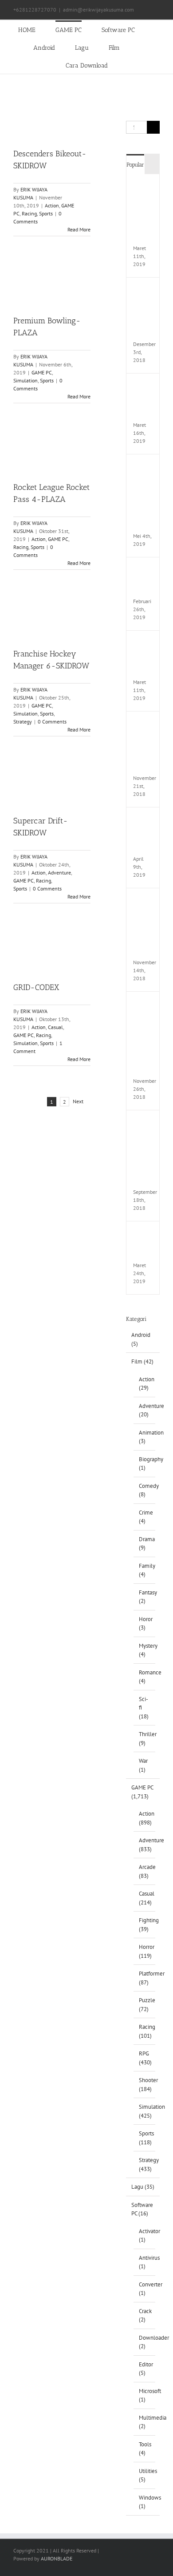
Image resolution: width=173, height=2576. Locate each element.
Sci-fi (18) (144, 1708)
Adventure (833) (145, 1845)
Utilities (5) (145, 2475)
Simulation (26, 380)
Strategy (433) (145, 2165)
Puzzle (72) (145, 2005)
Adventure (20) (145, 1410)
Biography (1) (145, 1464)
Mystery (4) (145, 1650)
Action (52, 205)
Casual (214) (145, 1898)
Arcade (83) (145, 1871)
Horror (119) (145, 1951)
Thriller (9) (145, 1739)
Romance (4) (145, 1677)
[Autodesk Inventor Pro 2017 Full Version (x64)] (145, 725)
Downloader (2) (145, 2342)
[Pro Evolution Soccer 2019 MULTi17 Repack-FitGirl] (145, 291)
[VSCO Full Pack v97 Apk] (145, 821)
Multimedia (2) (145, 2422)
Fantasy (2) (145, 1597)
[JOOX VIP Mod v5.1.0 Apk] (145, 644)
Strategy (23, 722)
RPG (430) (145, 2058)
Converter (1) (145, 2289)
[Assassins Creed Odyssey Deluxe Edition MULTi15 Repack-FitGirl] (145, 901)
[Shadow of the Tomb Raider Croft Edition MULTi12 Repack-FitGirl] (145, 1005)
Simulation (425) (145, 2111)
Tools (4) (145, 2449)
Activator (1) (145, 2236)
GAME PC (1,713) (142, 1792)
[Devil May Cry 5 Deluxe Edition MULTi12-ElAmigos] (145, 187)
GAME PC (42, 372)
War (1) (143, 1765)
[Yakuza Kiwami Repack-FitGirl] (145, 570)
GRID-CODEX (36, 987)
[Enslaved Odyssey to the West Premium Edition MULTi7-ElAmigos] (145, 467)
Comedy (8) (145, 1490)
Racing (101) (145, 2031)
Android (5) (141, 1339)
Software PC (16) (142, 2209)
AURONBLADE (57, 2558)
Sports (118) (145, 2138)
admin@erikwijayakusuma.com (98, 10)
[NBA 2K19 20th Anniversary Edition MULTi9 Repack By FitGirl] (145, 1123)
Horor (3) (145, 1624)
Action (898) (145, 1818)
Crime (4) (145, 1517)
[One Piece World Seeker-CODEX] (145, 387)
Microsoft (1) (145, 2395)
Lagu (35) (143, 2187)
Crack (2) (145, 2316)
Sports (46, 213)
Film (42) (142, 1362)
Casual (55, 1027)
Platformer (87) (145, 1978)
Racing (29, 213)
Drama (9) (145, 1544)
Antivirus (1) (145, 2262)
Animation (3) (145, 1437)
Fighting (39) (145, 1925)
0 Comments (52, 722)
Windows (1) (145, 2502)
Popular (135, 165)
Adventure (59, 873)
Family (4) (145, 1570)
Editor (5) (145, 2369)
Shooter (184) (145, 2085)
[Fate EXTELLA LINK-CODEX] (145, 1234)
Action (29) (145, 1384)
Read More (79, 229)
